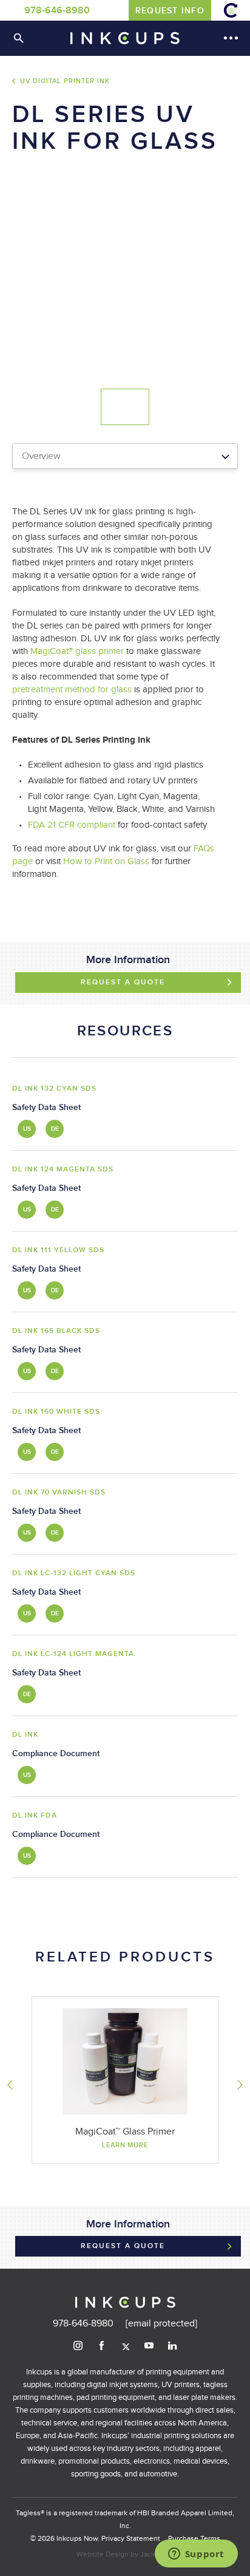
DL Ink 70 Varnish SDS (59, 1492)
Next (240, 2085)
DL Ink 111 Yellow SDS (58, 1250)
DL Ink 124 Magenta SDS (63, 1169)
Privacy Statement (131, 2538)
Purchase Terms (194, 2538)
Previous (10, 2085)
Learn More (125, 2145)
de (56, 1129)
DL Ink (25, 1735)
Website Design (103, 2554)
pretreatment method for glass (72, 690)
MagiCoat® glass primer (77, 651)
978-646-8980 (57, 11)
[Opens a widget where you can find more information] (196, 2555)
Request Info (170, 11)
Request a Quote (123, 982)
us (28, 1129)
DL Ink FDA (35, 1815)
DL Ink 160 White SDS (56, 1412)
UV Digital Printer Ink (65, 81)
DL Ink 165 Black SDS (56, 1331)
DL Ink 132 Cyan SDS (54, 1089)
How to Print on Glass (106, 861)
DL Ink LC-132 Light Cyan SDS (74, 1573)
